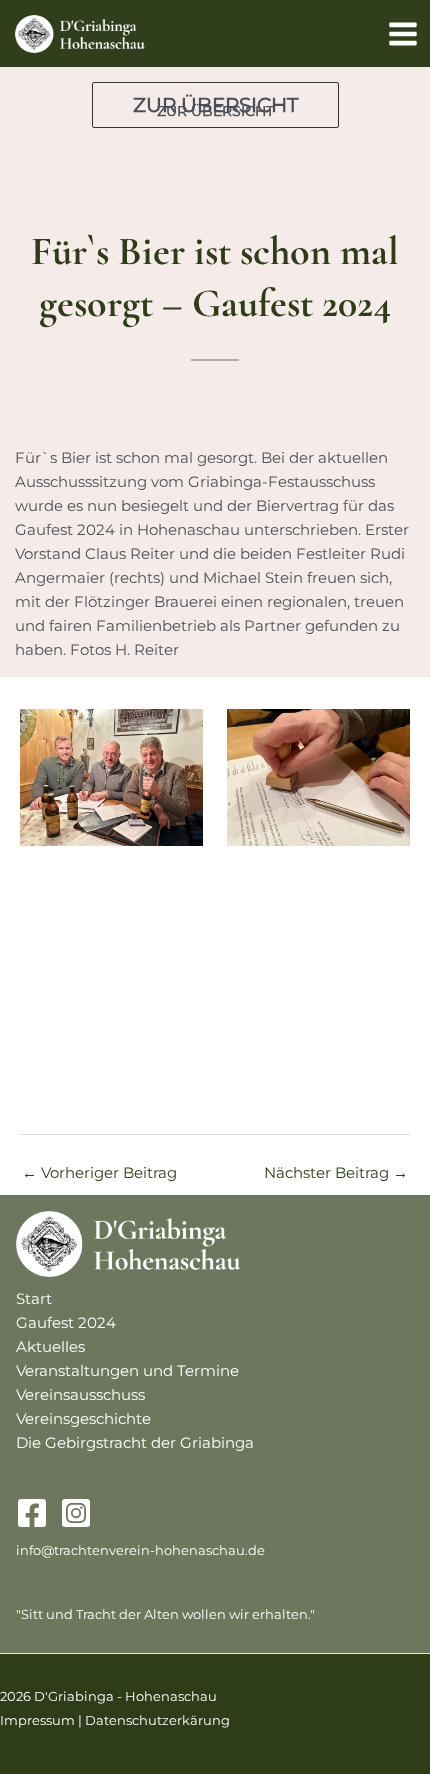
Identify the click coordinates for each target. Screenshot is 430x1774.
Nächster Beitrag (336, 1173)
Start (34, 1299)
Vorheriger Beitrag (99, 1173)
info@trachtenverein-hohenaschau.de (140, 1550)
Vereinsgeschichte (83, 1419)
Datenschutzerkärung (157, 1720)
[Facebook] (32, 1513)
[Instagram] (76, 1513)
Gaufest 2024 (66, 1323)
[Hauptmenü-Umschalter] (403, 34)
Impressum (37, 1720)
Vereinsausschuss (80, 1395)
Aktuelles (50, 1347)
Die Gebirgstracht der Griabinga (135, 1443)
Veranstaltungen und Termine (127, 1371)
